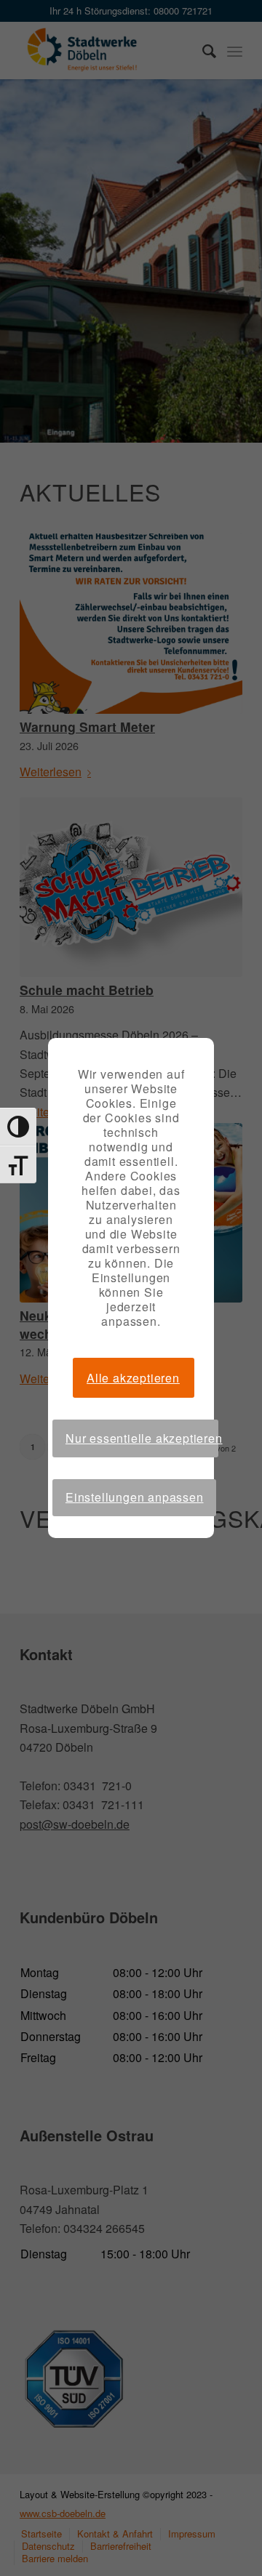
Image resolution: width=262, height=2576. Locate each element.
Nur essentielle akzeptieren (142, 1438)
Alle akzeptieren (133, 1378)
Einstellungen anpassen (135, 1497)
